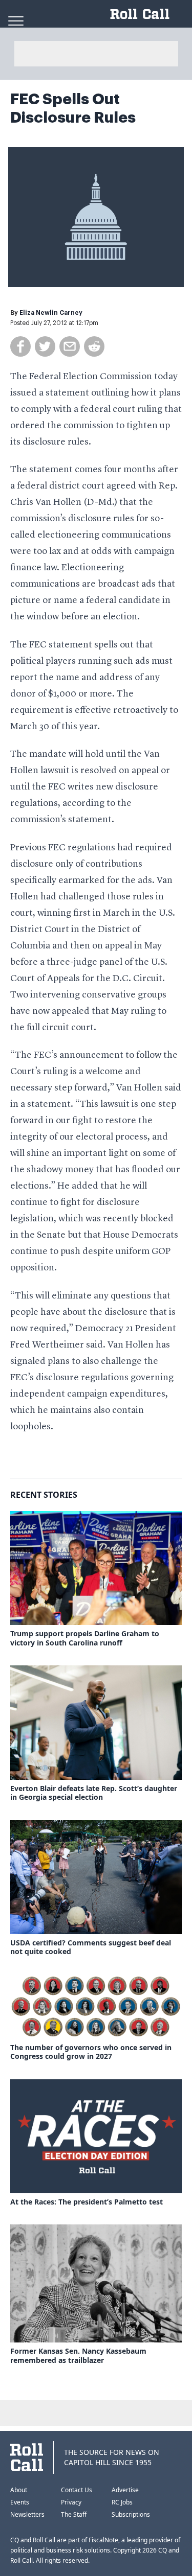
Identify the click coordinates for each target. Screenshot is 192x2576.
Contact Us (77, 2490)
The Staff (74, 2514)
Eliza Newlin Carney (51, 313)
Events (20, 2502)
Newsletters (27, 2514)
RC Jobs (122, 2502)
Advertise (125, 2490)
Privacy (71, 2502)
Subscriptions (131, 2514)
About (19, 2490)
